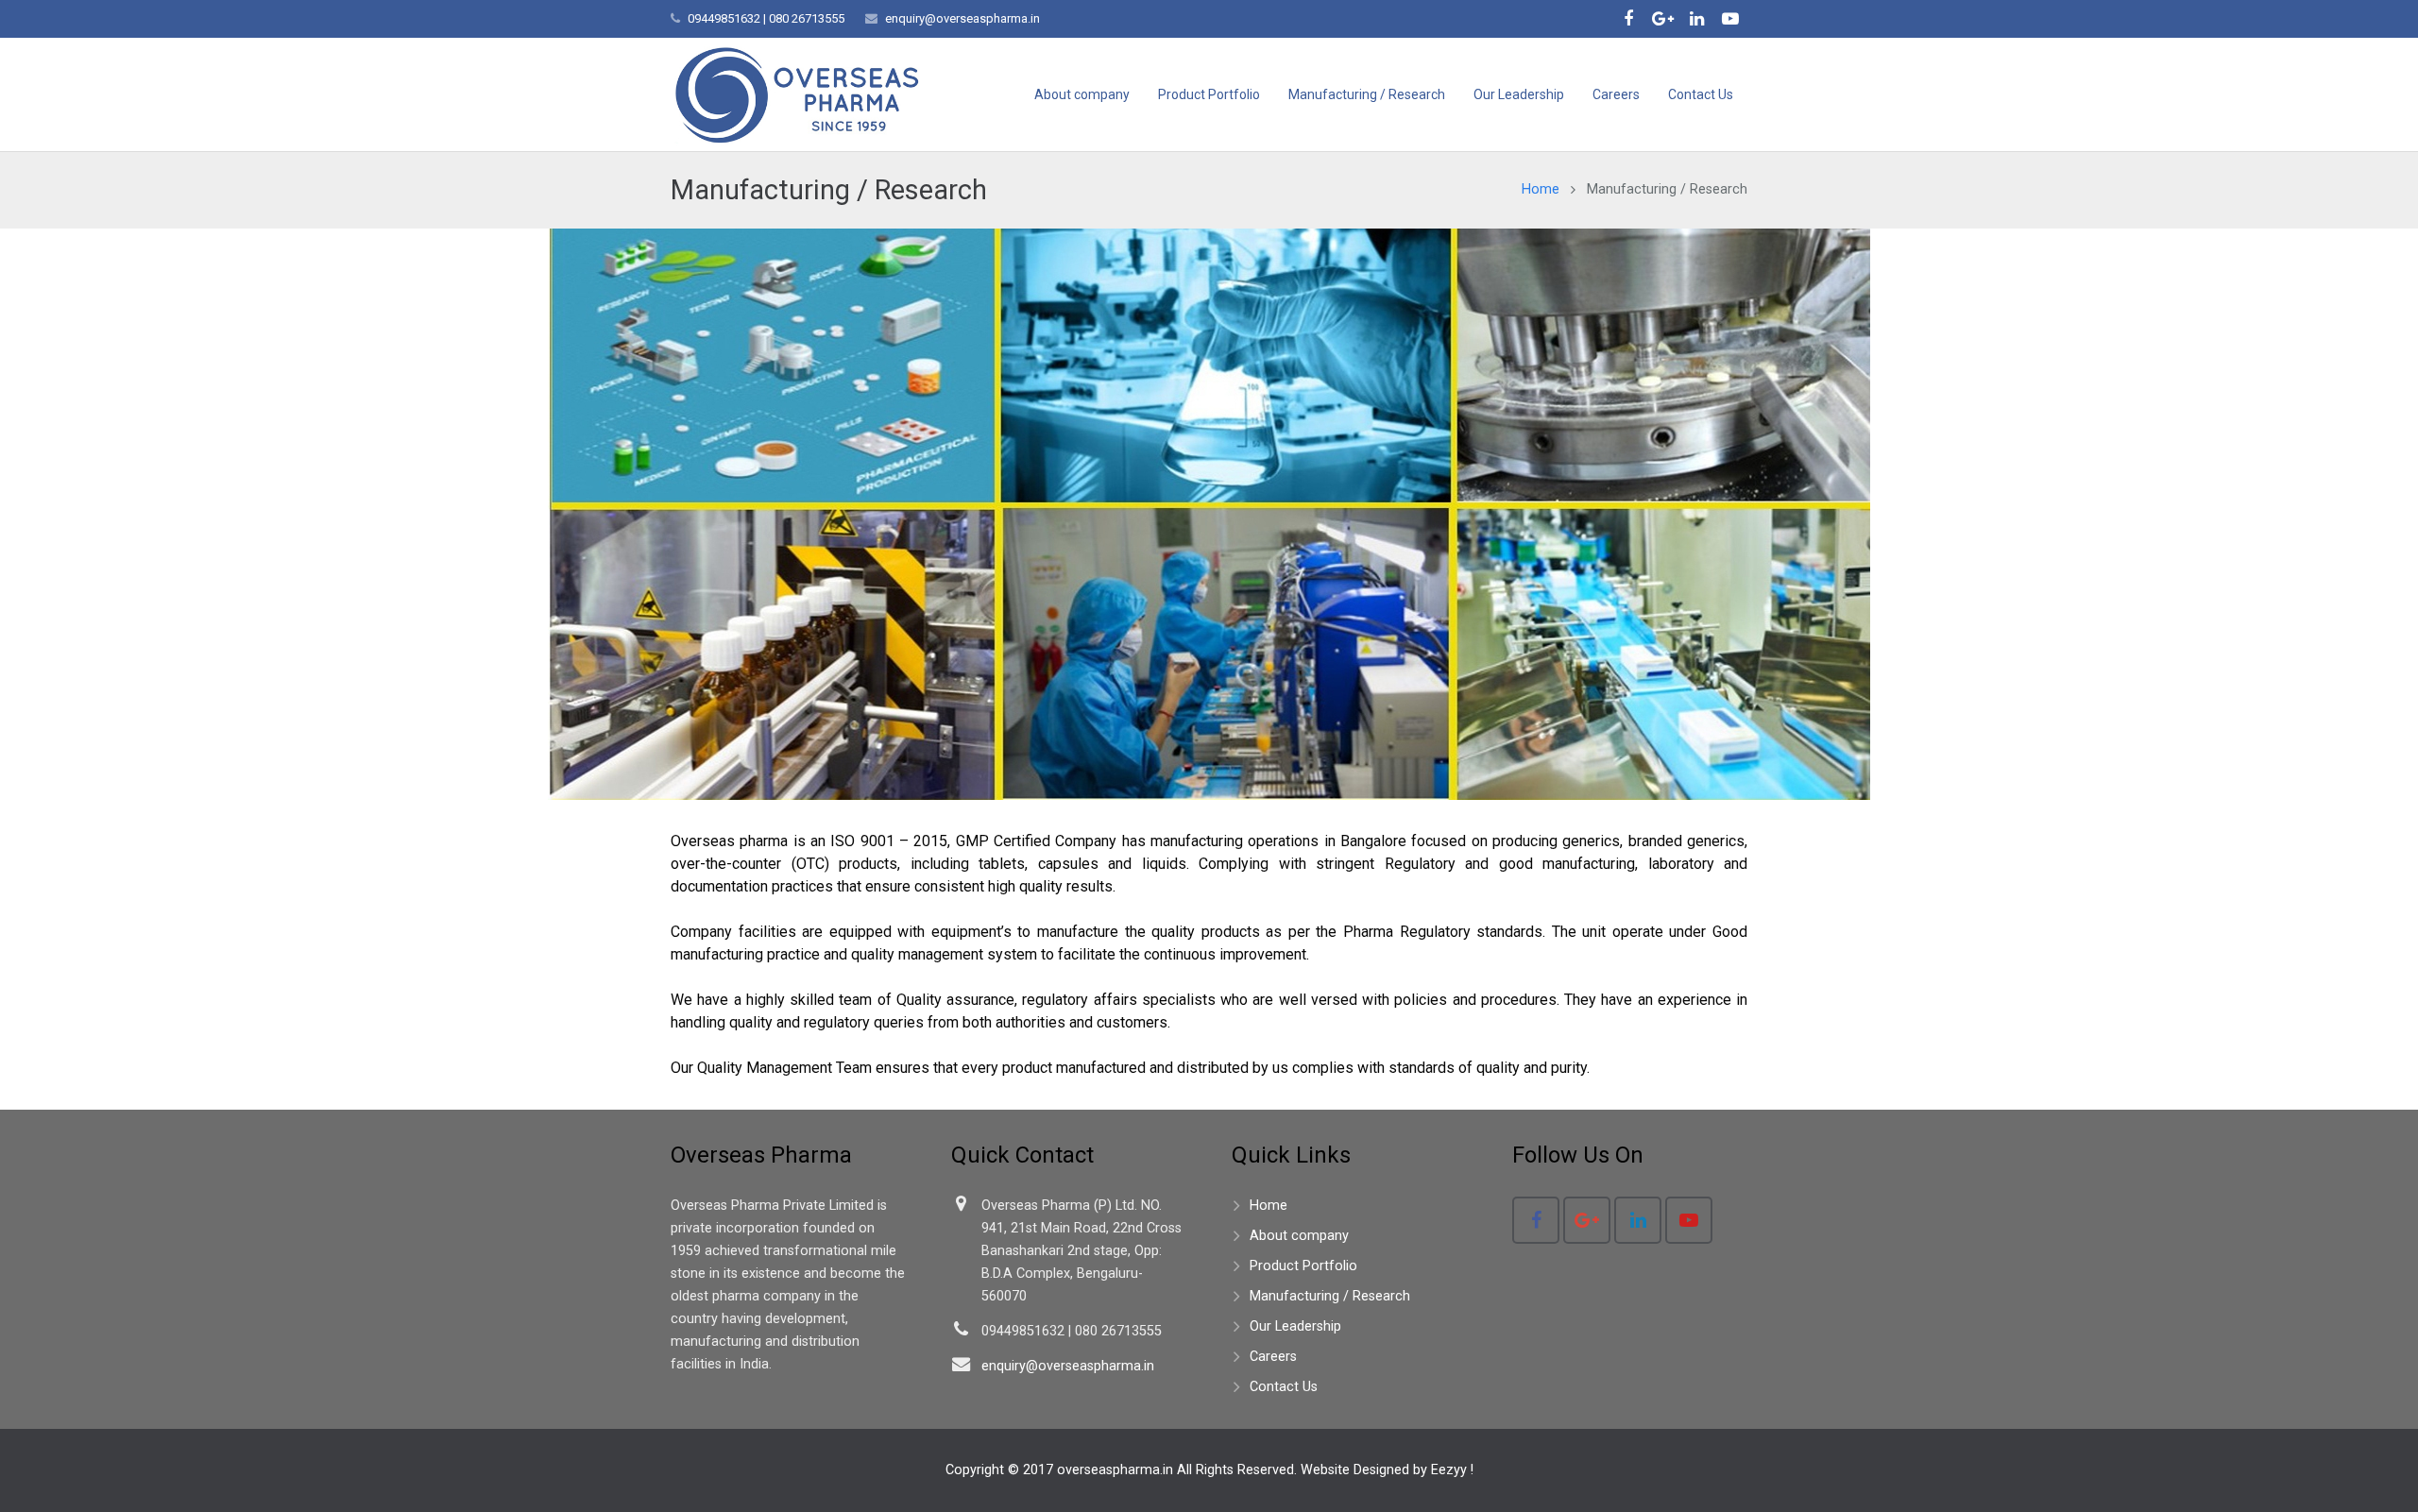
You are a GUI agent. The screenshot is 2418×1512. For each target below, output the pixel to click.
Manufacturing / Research (1330, 1296)
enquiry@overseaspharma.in (962, 18)
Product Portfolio (1303, 1266)
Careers (1273, 1357)
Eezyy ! (1452, 1470)
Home (1541, 189)
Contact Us (1284, 1387)
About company (1299, 1236)
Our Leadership (1295, 1326)
